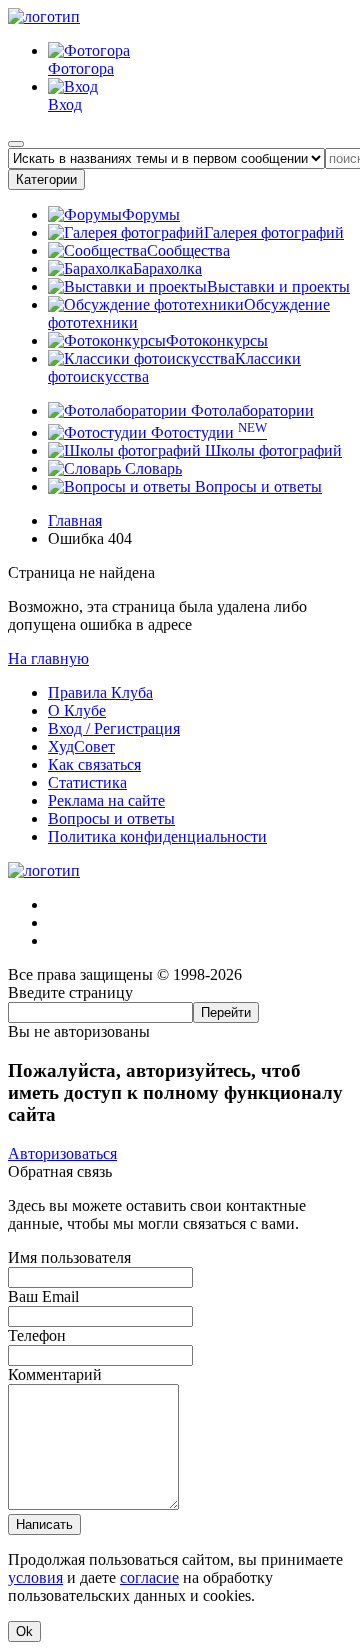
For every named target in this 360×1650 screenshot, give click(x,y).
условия (35, 1577)
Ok (24, 1631)
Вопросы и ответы (256, 486)
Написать (44, 1524)
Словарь (151, 468)
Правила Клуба (100, 692)
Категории (46, 179)
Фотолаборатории (250, 410)
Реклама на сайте (106, 800)
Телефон (37, 1335)
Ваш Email (43, 1296)
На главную (48, 658)
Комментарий (55, 1374)
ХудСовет (81, 746)
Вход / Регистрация (114, 728)
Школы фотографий (271, 450)
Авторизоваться (62, 1153)
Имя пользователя (69, 1257)
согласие (149, 1577)
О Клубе (77, 710)
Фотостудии (207, 432)
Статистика (87, 782)
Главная (75, 520)
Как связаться (94, 764)
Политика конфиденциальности (157, 836)
